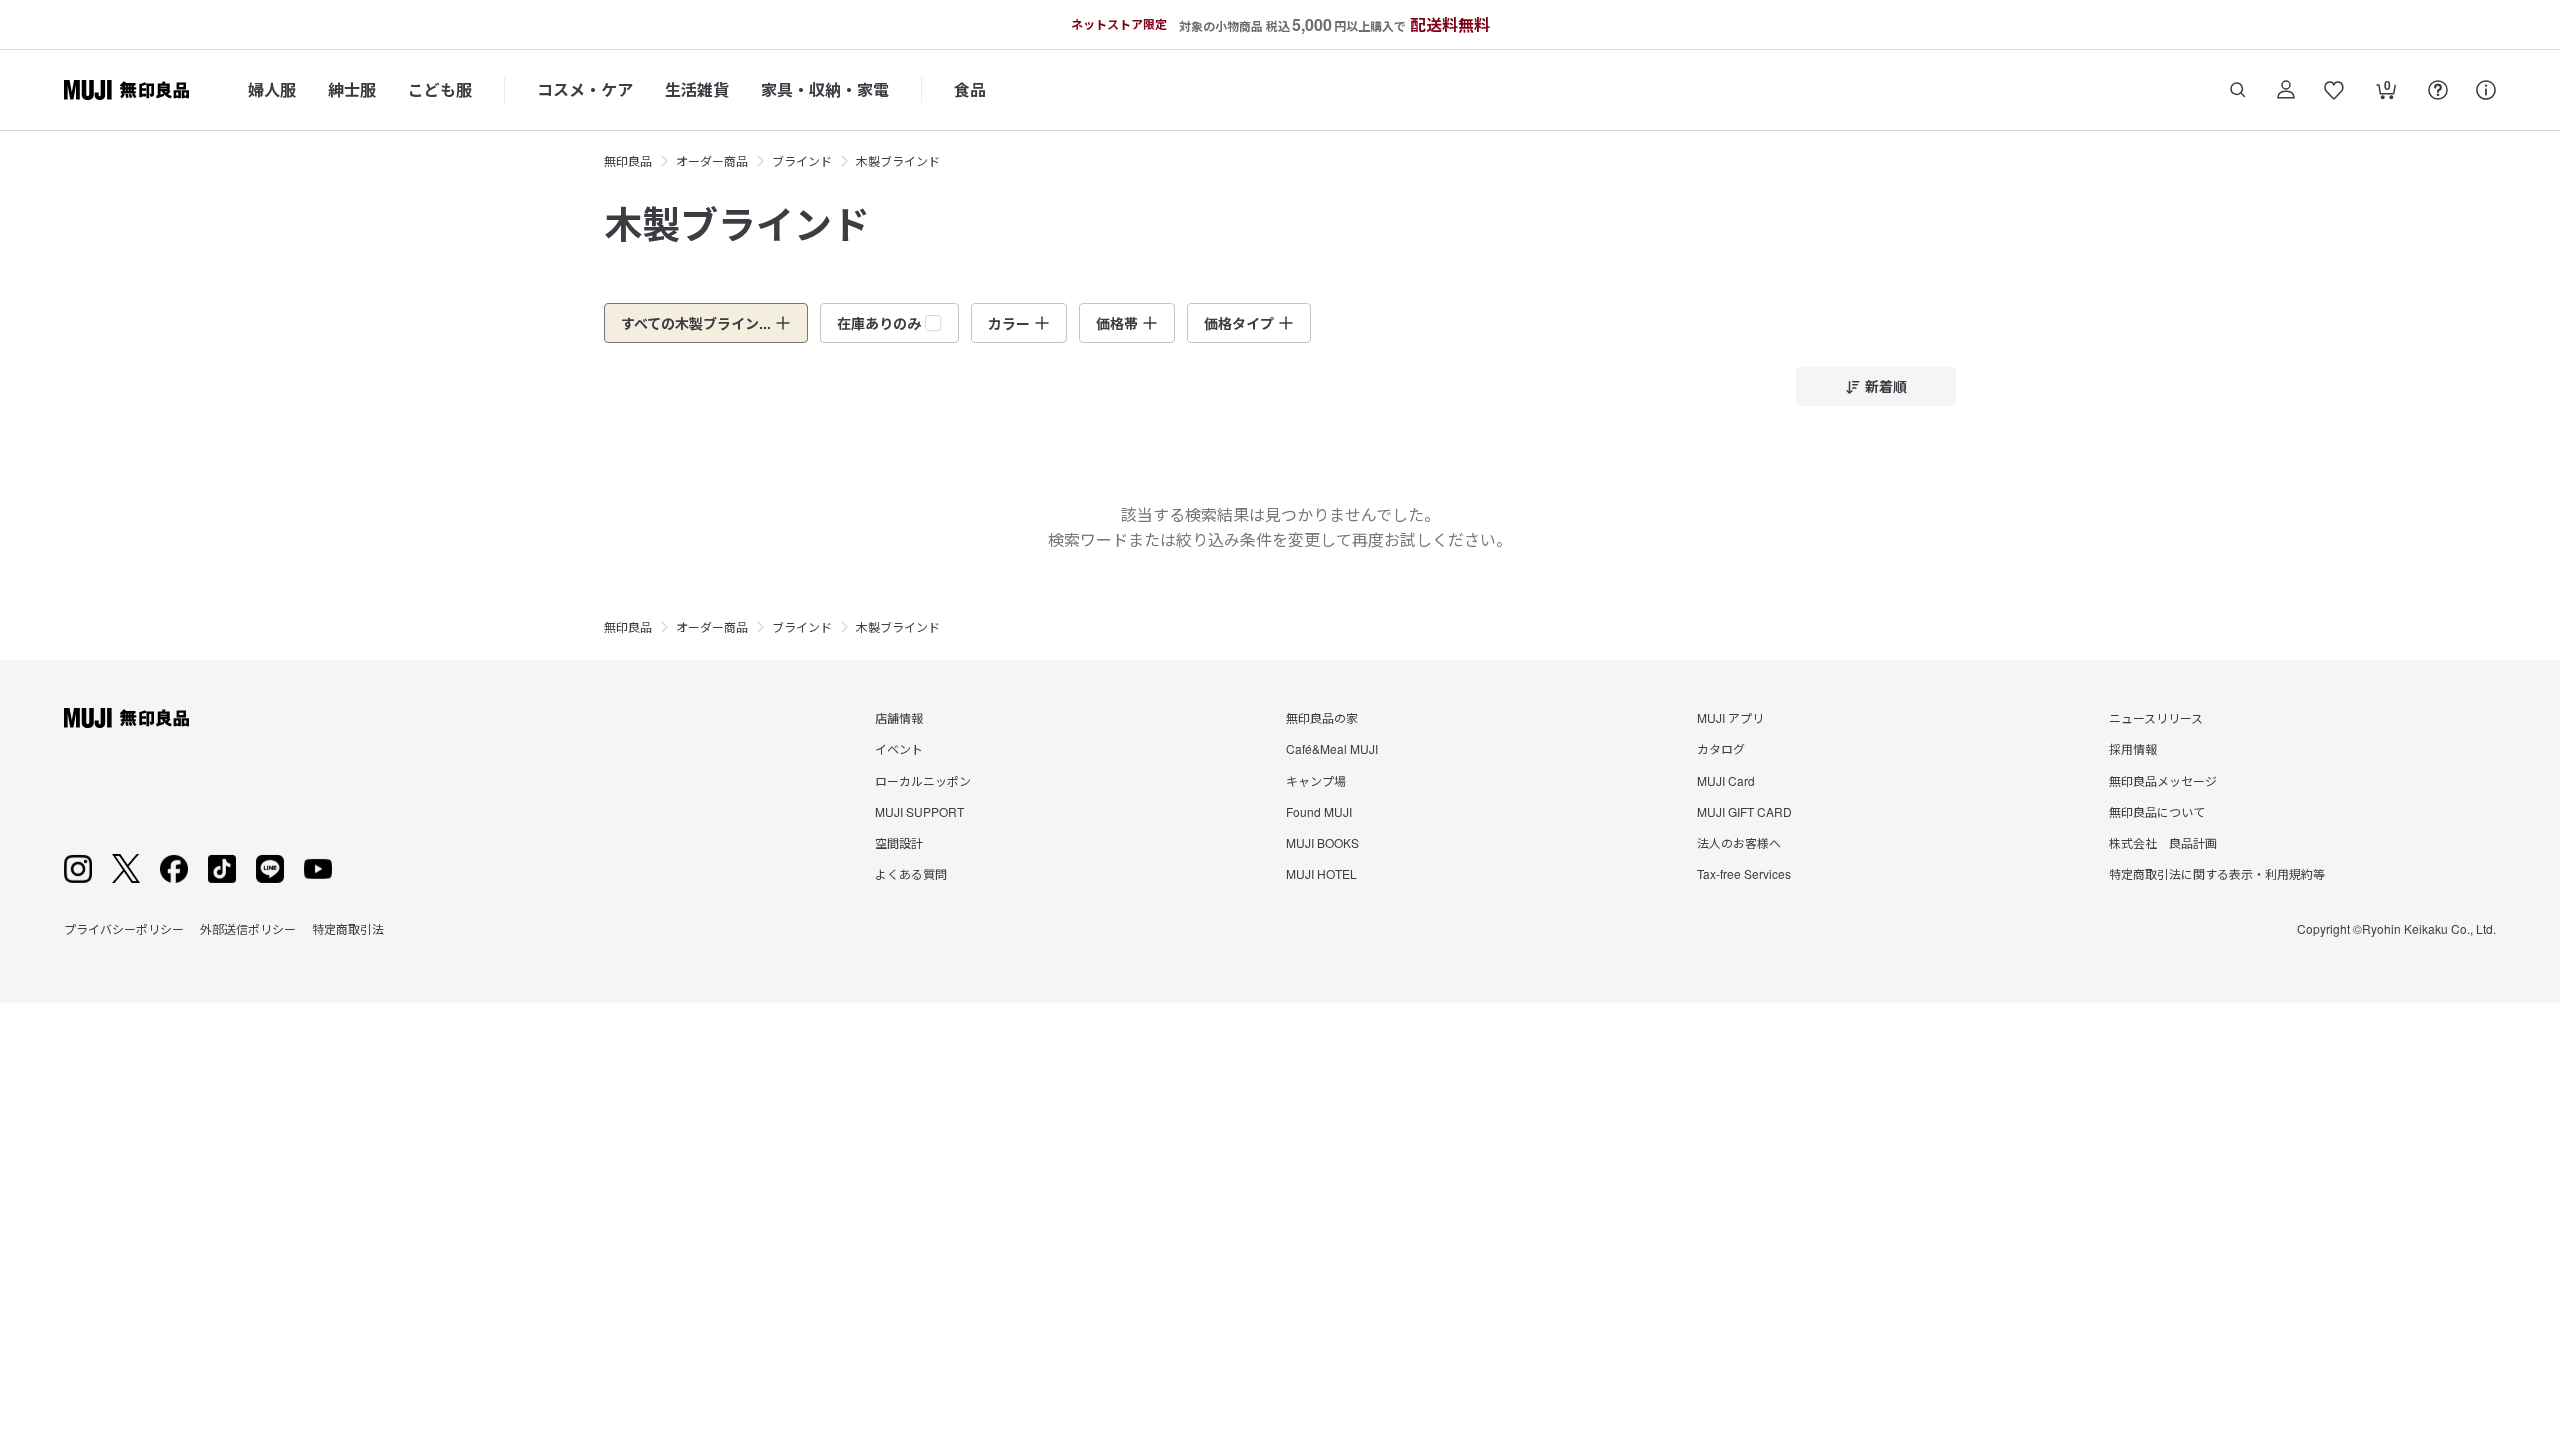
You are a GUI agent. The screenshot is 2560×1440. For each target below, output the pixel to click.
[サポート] (2486, 90)
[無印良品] (126, 718)
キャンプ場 (1316, 780)
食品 (970, 89)
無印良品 (628, 160)
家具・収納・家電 (825, 89)
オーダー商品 (712, 160)
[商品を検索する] (2238, 90)
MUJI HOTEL (1321, 873)
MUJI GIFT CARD (1744, 811)
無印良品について (2157, 811)
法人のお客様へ (1739, 842)
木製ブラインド (898, 160)
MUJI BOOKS (1322, 842)
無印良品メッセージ (2163, 780)
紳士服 (352, 89)
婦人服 (272, 89)
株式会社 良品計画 (2163, 842)
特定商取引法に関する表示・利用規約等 (2217, 873)
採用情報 (2133, 748)
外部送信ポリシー (248, 928)
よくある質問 (911, 873)
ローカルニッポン (923, 780)
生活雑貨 (697, 89)
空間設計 (899, 842)
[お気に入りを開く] (2334, 90)
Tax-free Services (1744, 873)
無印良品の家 (1322, 717)
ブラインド (802, 160)
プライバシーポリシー (124, 928)
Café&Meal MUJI (1332, 748)
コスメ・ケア (585, 89)
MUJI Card (1726, 780)
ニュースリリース (2156, 717)
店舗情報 (899, 717)
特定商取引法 (348, 928)
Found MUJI (1319, 811)
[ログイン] (2286, 90)
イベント (899, 748)
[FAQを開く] (2438, 90)
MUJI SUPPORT (919, 811)
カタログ (1721, 748)
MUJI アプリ (1730, 717)
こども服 (440, 89)
